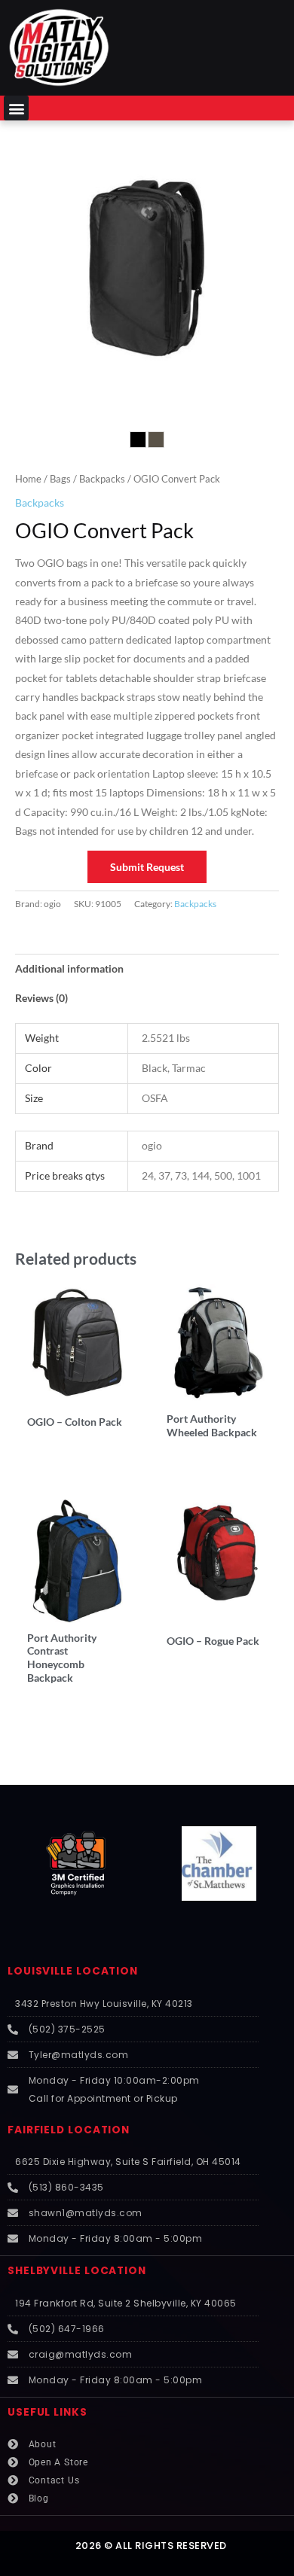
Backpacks (102, 479)
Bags (60, 479)
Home (28, 479)
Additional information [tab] (69, 968)
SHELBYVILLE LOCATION (77, 2271)
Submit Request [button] (147, 867)
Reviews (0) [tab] (41, 998)
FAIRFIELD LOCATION (69, 2130)
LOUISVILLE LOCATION (73, 1971)
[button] (16, 108)
